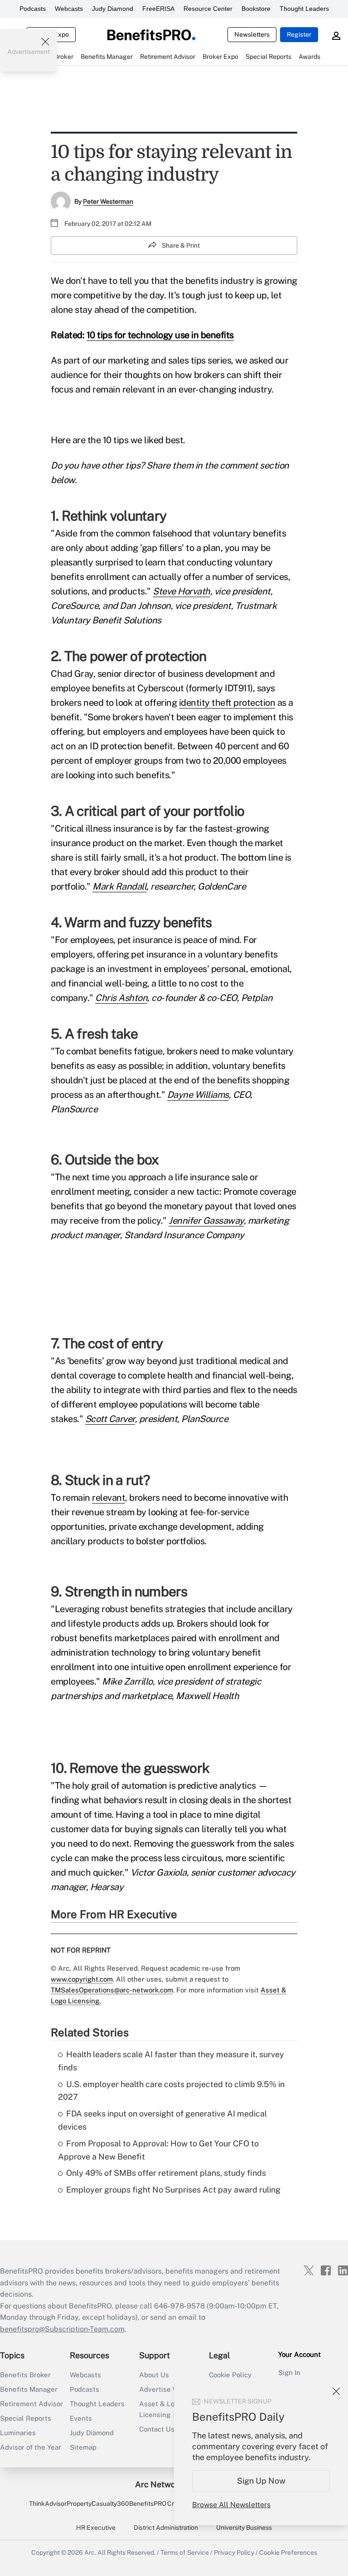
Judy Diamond (113, 9)
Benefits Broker (25, 2375)
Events (81, 2418)
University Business (244, 2528)
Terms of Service (185, 2552)
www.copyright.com (82, 1979)
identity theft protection (227, 703)
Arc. (90, 2552)
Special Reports (26, 2418)
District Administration (166, 2528)
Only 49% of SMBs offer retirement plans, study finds (166, 2173)
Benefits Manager (29, 2389)
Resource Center (208, 9)
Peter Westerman (108, 201)
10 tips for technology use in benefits (160, 335)
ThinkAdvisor (48, 2504)
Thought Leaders (304, 9)
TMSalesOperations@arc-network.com (112, 1990)
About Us (154, 2375)
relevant (109, 1498)
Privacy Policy (234, 2552)
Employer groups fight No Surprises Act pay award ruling (173, 2190)
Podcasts (33, 9)
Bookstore (256, 9)
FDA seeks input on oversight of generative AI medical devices (162, 2120)
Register (299, 34)
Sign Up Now (261, 2481)
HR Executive (96, 2528)
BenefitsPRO (148, 2504)
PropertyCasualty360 (98, 2504)
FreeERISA (158, 9)
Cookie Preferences (288, 2552)
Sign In (289, 2373)
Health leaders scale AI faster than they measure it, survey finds (171, 2061)
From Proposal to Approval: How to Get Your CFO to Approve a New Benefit (158, 2150)
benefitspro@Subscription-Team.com (62, 2329)
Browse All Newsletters (231, 2505)
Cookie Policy (230, 2375)
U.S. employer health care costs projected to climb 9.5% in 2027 (171, 2091)
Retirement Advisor (31, 2404)
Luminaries (18, 2433)
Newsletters (252, 34)
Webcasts (69, 9)
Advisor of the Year (31, 2447)
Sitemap (83, 2447)
